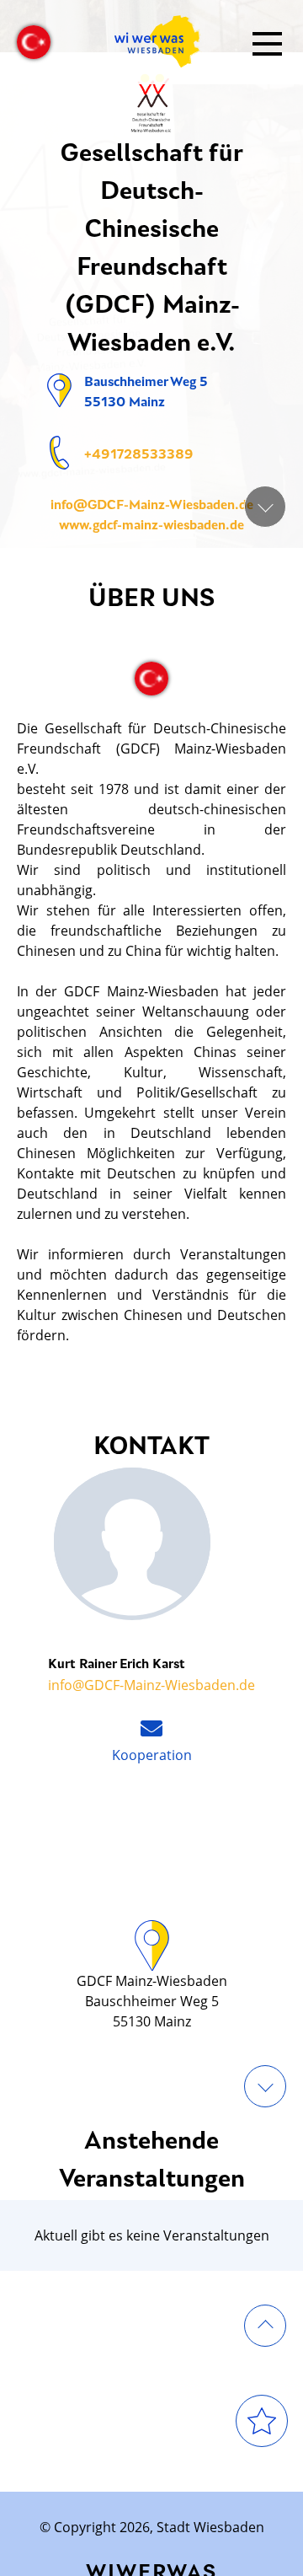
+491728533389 (139, 455)
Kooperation (152, 1755)
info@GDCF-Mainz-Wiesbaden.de (152, 506)
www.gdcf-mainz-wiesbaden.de (151, 526)
